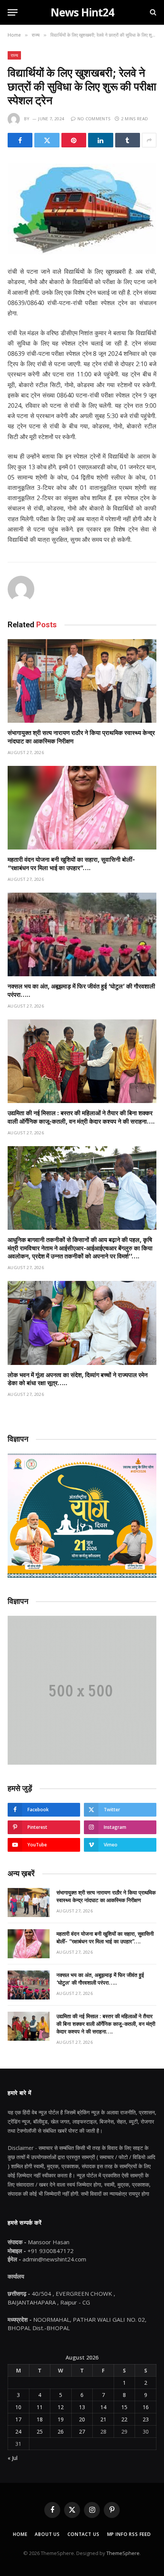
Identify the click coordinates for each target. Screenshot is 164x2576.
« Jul (13, 2458)
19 (61, 2419)
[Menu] (13, 12)
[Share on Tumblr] (128, 140)
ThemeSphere (123, 2553)
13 (82, 2407)
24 (18, 2431)
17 (18, 2419)
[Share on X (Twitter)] (47, 140)
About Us (47, 2534)
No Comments (94, 119)
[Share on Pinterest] (74, 140)
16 (146, 2407)
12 (61, 2407)
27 (82, 2431)
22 (124, 2419)
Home (20, 2534)
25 (40, 2431)
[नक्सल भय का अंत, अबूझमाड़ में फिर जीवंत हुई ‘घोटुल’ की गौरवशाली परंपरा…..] (82, 934)
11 (40, 2407)
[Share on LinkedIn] (100, 140)
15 (124, 2407)
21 (103, 2419)
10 (18, 2407)
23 (146, 2419)
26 (61, 2431)
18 (40, 2419)
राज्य (14, 55)
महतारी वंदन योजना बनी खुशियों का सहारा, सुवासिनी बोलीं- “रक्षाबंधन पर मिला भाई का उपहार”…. (71, 864)
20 (82, 2419)
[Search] (152, 12)
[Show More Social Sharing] (149, 140)
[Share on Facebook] (20, 140)
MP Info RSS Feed (129, 2534)
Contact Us (83, 2534)
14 (103, 2407)
